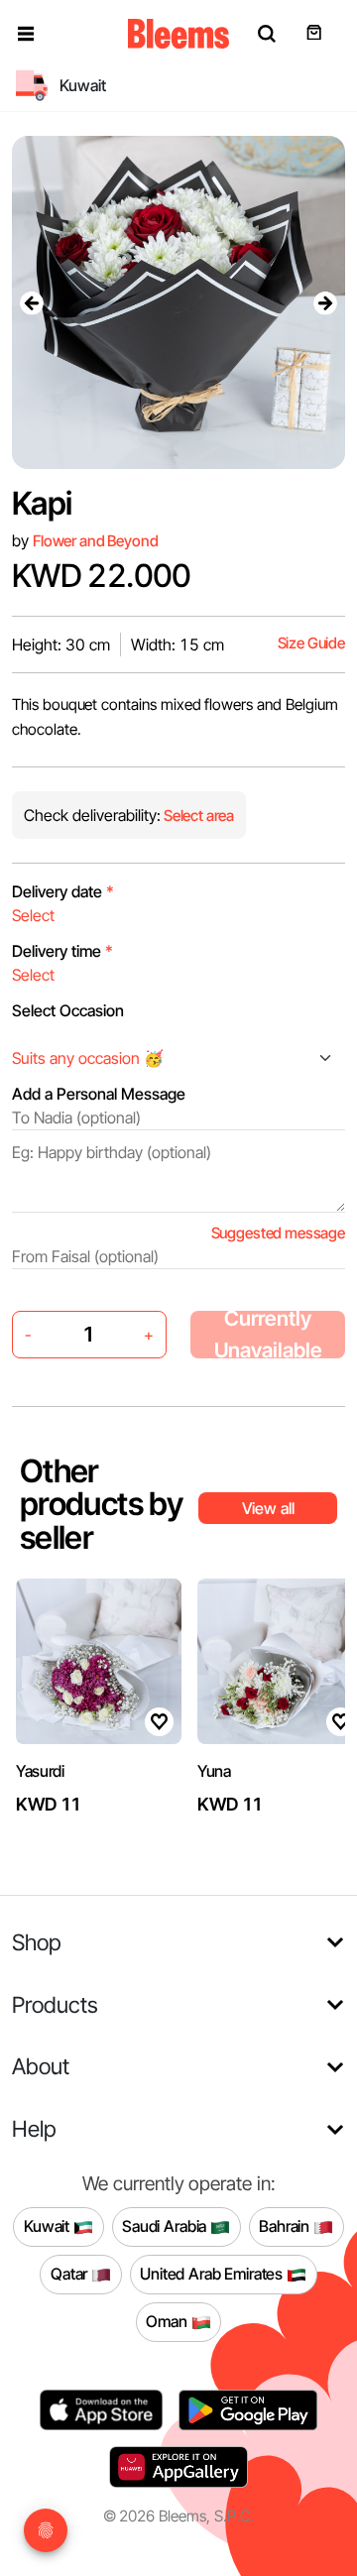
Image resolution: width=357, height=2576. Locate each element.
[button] (26, 34)
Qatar (71, 2274)
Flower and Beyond (95, 541)
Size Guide (311, 643)
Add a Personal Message (99, 1094)
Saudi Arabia (166, 2226)
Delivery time (62, 951)
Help (34, 2128)
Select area (197, 816)
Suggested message (278, 1233)
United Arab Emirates (213, 2274)
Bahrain (286, 2226)
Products (55, 2004)
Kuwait (49, 2226)
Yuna (214, 1771)
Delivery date (63, 891)
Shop (37, 1942)
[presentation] (32, 302)
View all (268, 1508)
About (41, 2066)
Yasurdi (40, 1771)
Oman (168, 2321)
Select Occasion (68, 1010)
